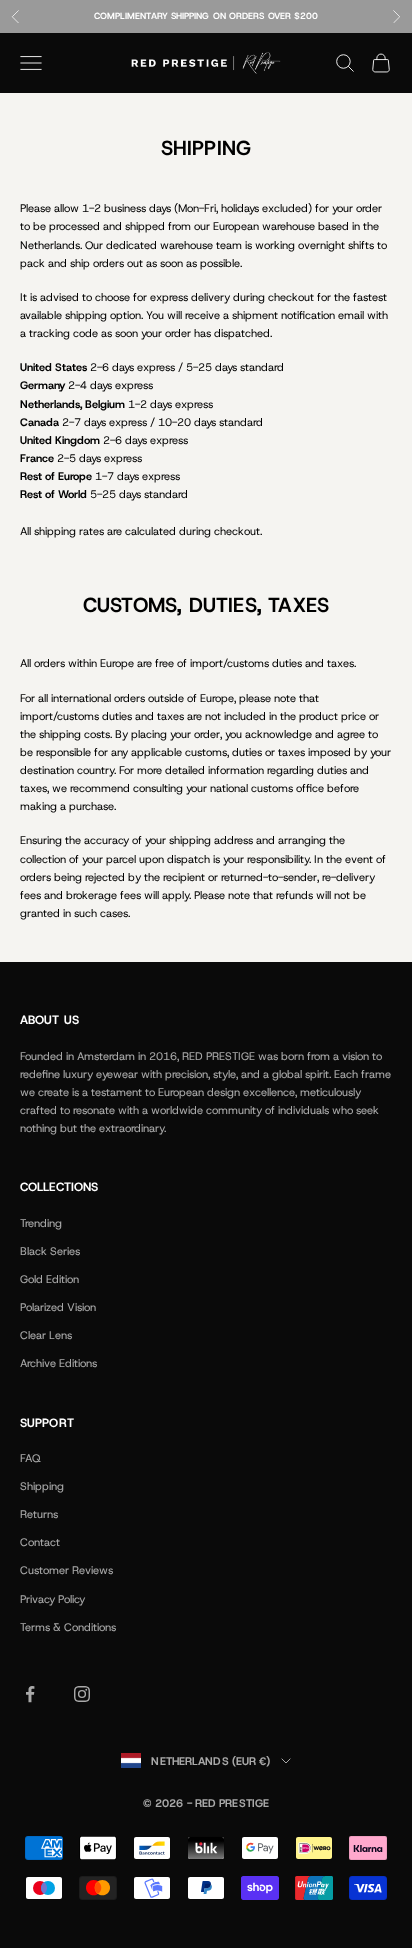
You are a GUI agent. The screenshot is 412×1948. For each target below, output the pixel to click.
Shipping (42, 1486)
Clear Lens (46, 1335)
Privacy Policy (52, 1599)
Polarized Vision (58, 1307)
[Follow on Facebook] (30, 1694)
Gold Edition (49, 1279)
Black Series (50, 1251)
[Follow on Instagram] (82, 1694)
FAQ (30, 1458)
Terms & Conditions (68, 1627)
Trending (41, 1223)
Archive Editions (58, 1363)
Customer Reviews (66, 1570)
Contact (40, 1542)
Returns (39, 1514)
